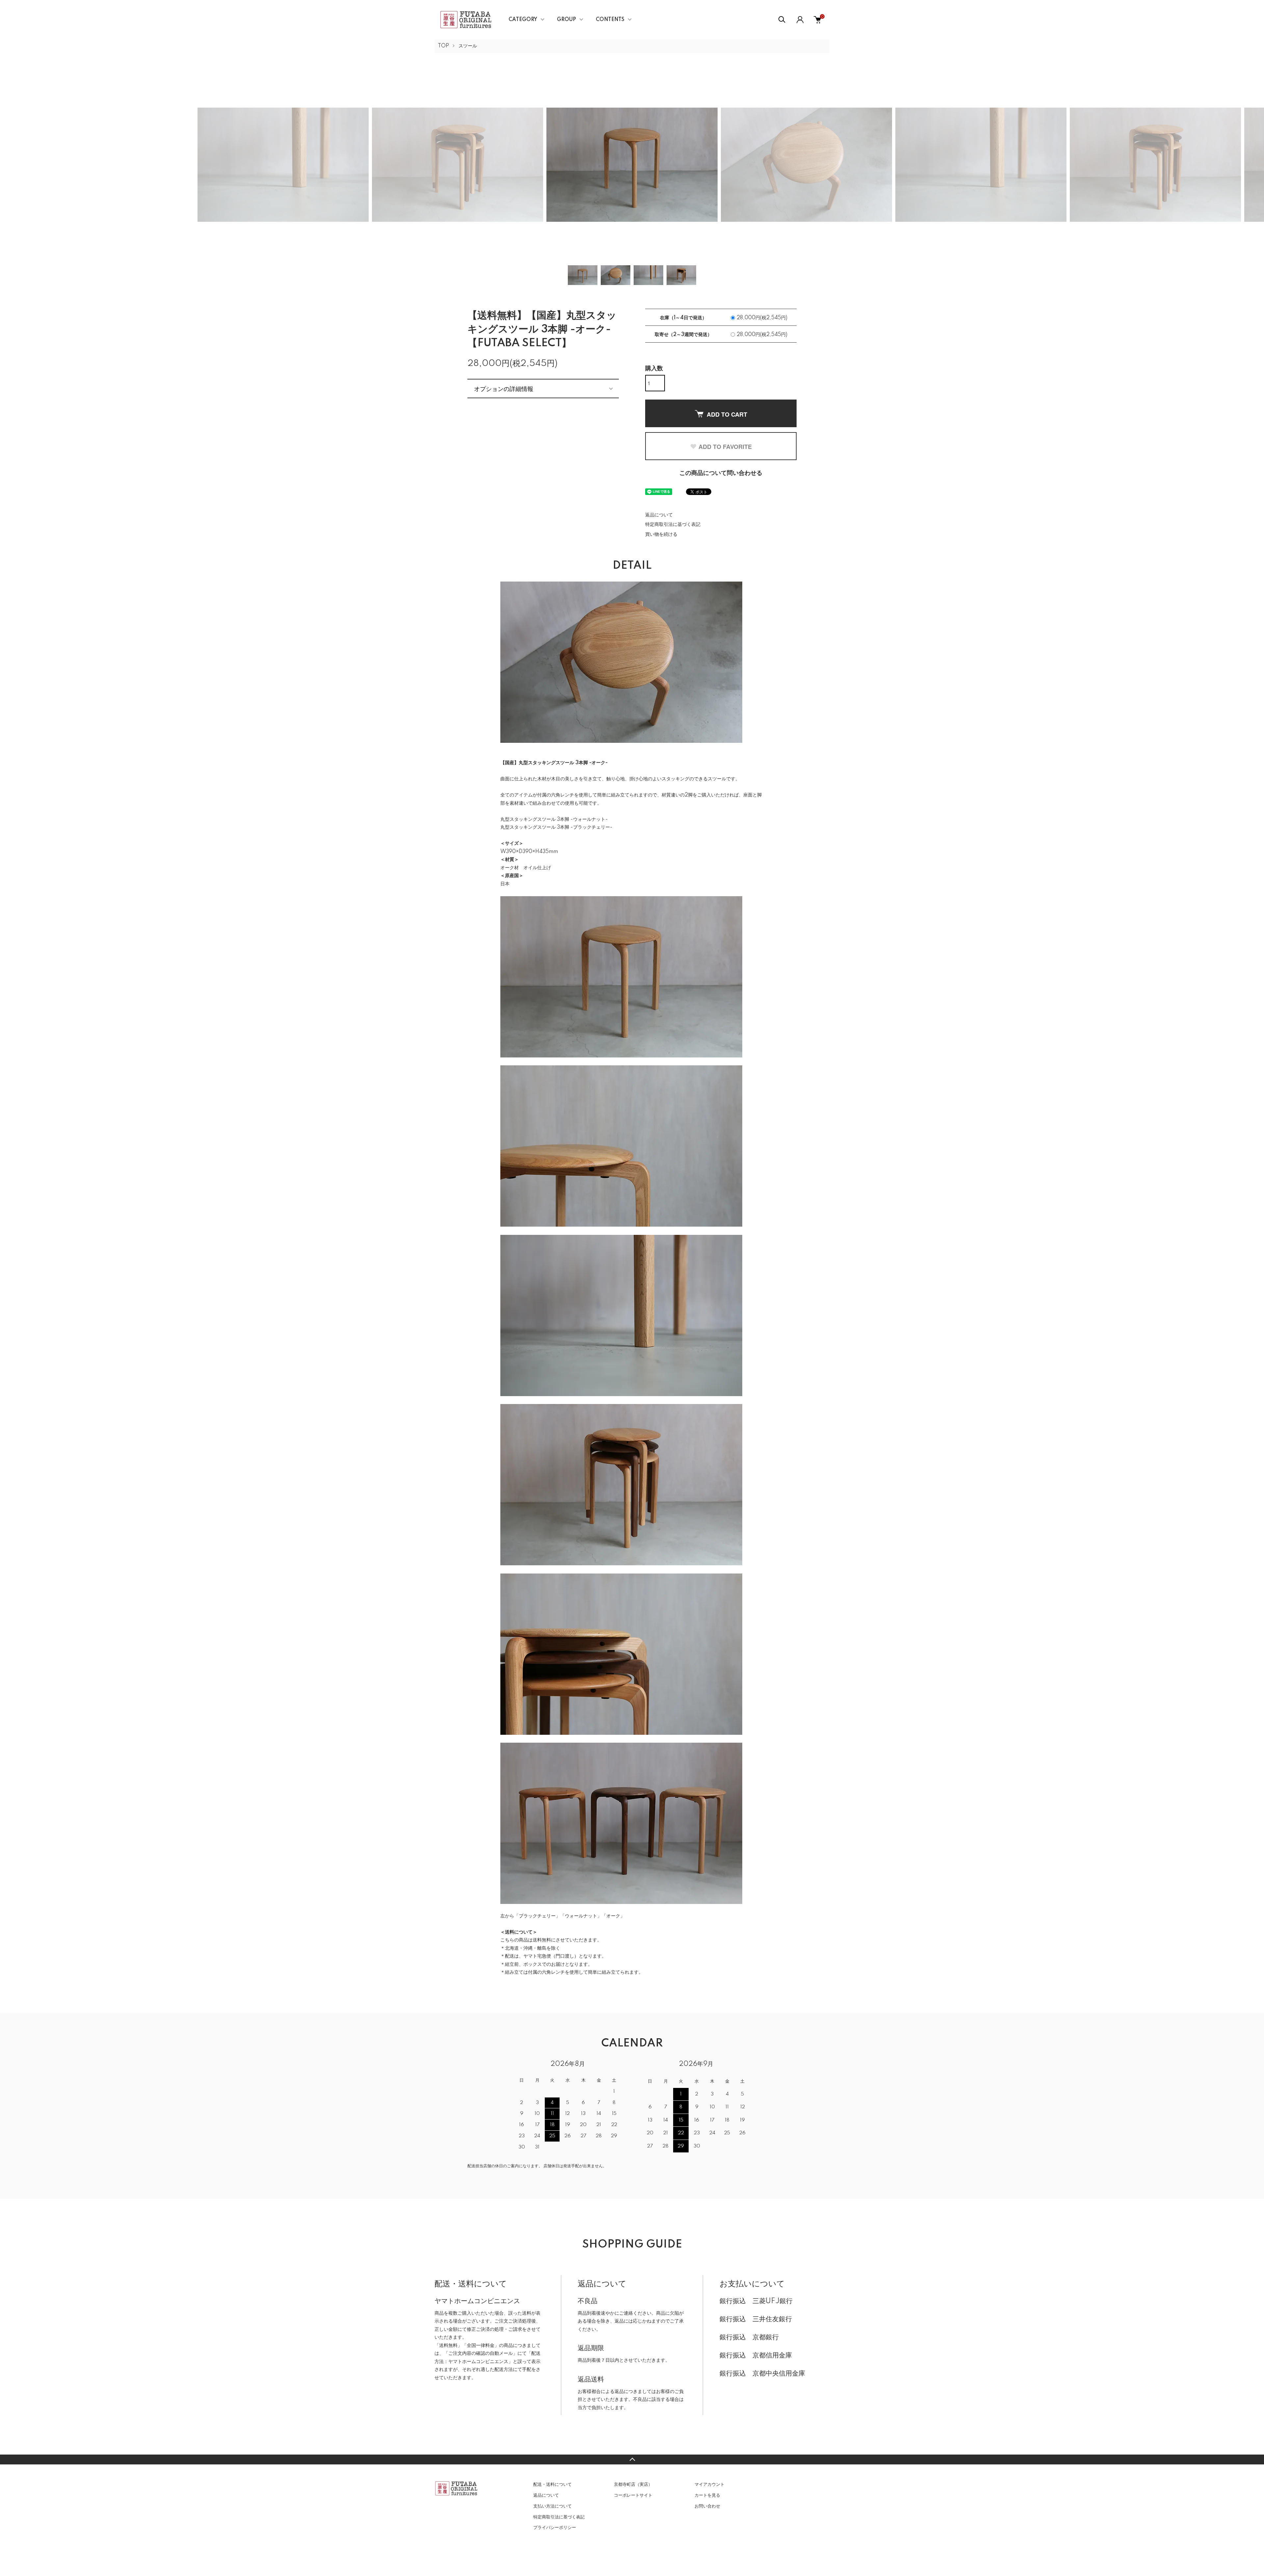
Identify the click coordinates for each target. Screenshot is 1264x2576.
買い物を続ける (661, 534)
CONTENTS (610, 20)
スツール (468, 46)
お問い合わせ (707, 2506)
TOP (443, 46)
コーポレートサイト (633, 2495)
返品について (659, 515)
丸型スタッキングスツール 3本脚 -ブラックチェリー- (556, 827)
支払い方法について (553, 2506)
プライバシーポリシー (555, 2528)
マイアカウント (710, 2485)
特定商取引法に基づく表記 (673, 525)
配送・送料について (553, 2485)
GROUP (566, 20)
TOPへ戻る (632, 2459)
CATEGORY (523, 20)
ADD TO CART (727, 414)
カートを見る (707, 2495)
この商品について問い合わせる (721, 473)
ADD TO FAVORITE (725, 447)
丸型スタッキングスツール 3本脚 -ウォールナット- (554, 820)
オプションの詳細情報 (504, 388)
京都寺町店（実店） (633, 2485)
